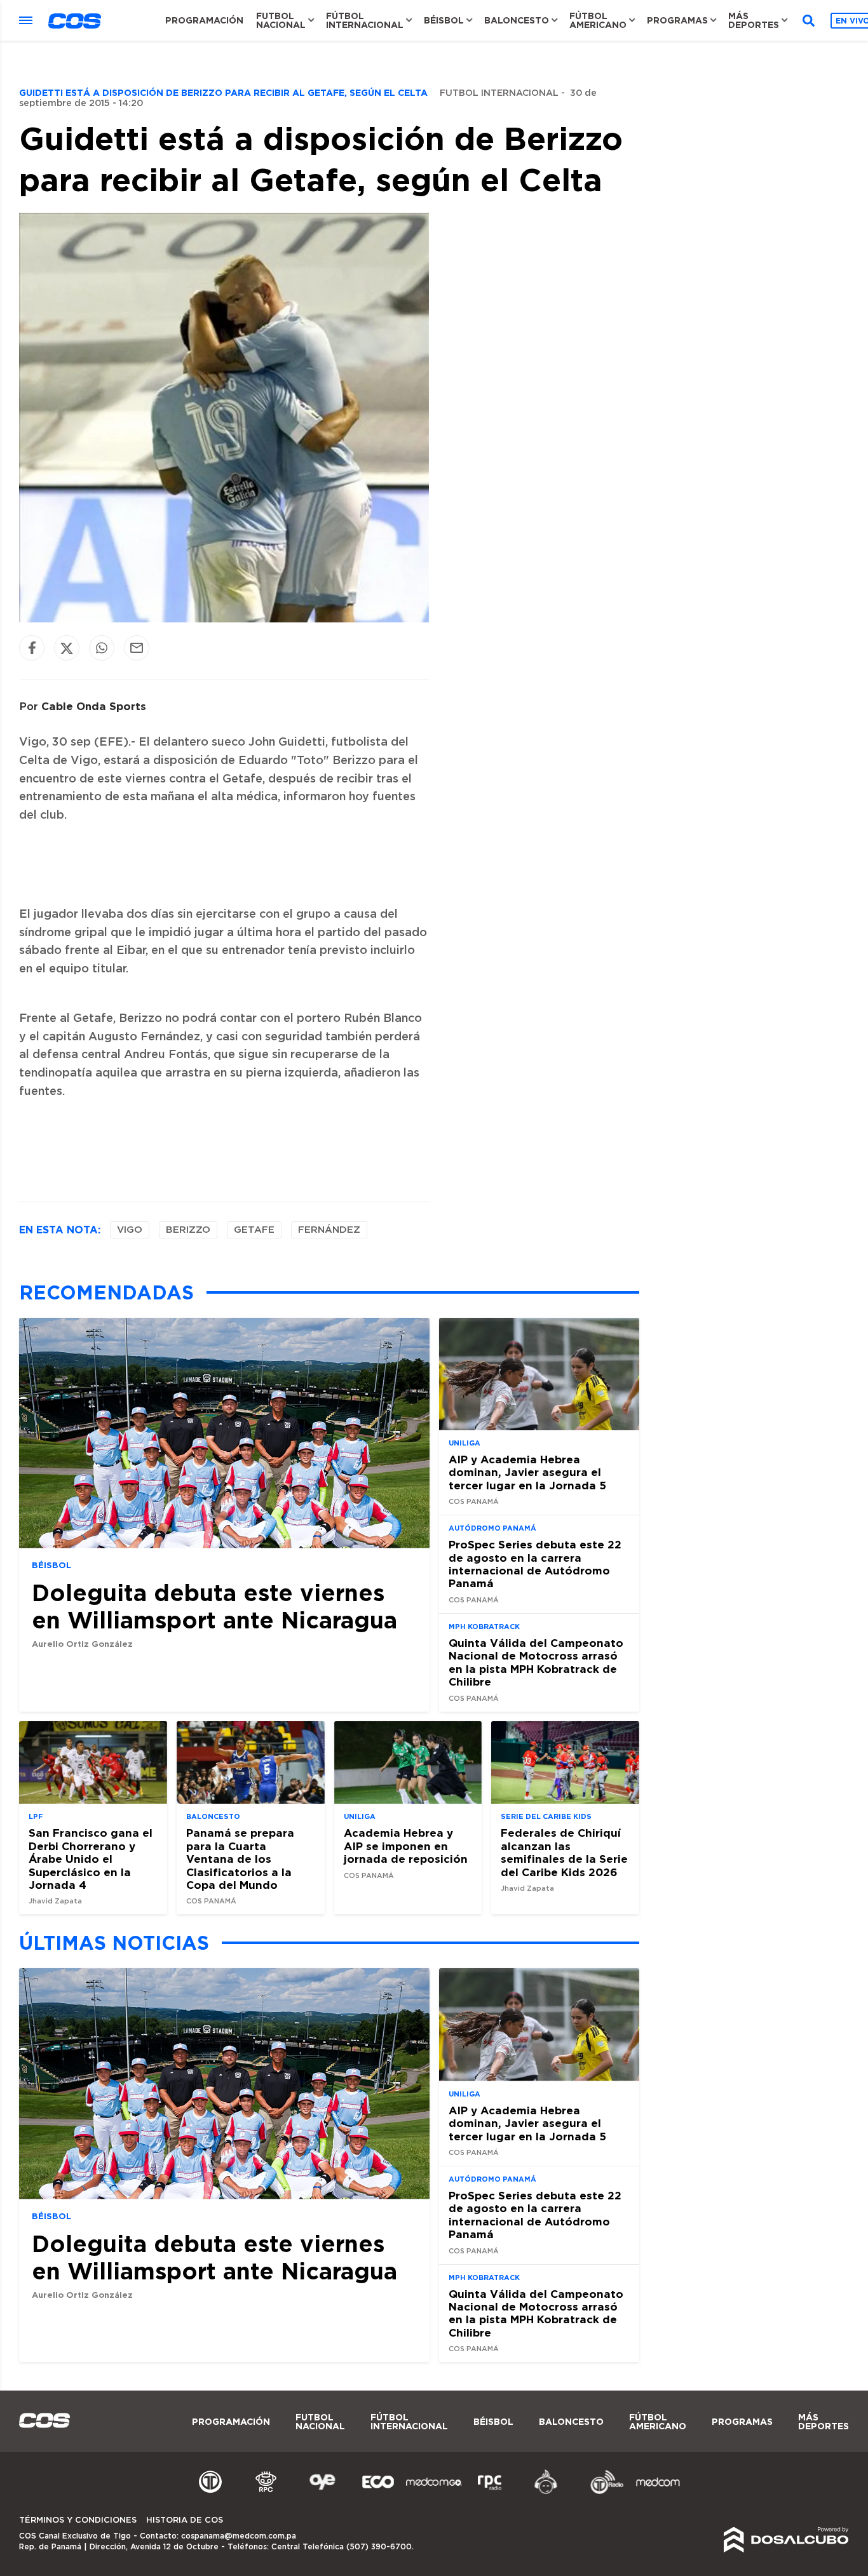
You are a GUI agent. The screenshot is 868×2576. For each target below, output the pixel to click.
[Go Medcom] (434, 2492)
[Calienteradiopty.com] (546, 2492)
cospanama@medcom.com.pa (239, 2536)
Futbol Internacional (499, 93)
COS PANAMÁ (474, 1502)
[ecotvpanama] (378, 2492)
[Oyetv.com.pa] (322, 2492)
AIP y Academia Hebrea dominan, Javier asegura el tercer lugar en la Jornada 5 (527, 1472)
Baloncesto (517, 20)
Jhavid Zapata (55, 1901)
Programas (677, 20)
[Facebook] (32, 648)
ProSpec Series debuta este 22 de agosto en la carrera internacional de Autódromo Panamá (535, 1564)
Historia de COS (185, 2520)
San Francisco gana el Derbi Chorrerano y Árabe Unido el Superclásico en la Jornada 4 (91, 1859)
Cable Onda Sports (94, 706)
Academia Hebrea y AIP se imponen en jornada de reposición (406, 1846)
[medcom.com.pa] (658, 2492)
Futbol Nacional (281, 20)
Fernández (329, 1230)
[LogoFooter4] (490, 2492)
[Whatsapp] (102, 648)
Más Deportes (754, 20)
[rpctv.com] (266, 2492)
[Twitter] (67, 648)
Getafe (254, 1230)
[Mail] (137, 648)
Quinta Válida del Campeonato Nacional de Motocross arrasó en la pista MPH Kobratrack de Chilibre (536, 1662)
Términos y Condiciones (78, 2520)
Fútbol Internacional (365, 20)
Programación (204, 20)
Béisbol (444, 20)
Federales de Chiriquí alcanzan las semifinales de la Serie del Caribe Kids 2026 (564, 1852)
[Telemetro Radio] (602, 2492)
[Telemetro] (210, 2492)
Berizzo (188, 1230)
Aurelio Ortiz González (82, 1644)
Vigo (130, 1230)
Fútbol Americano (598, 20)
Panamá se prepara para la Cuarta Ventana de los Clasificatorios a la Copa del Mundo (240, 1859)
